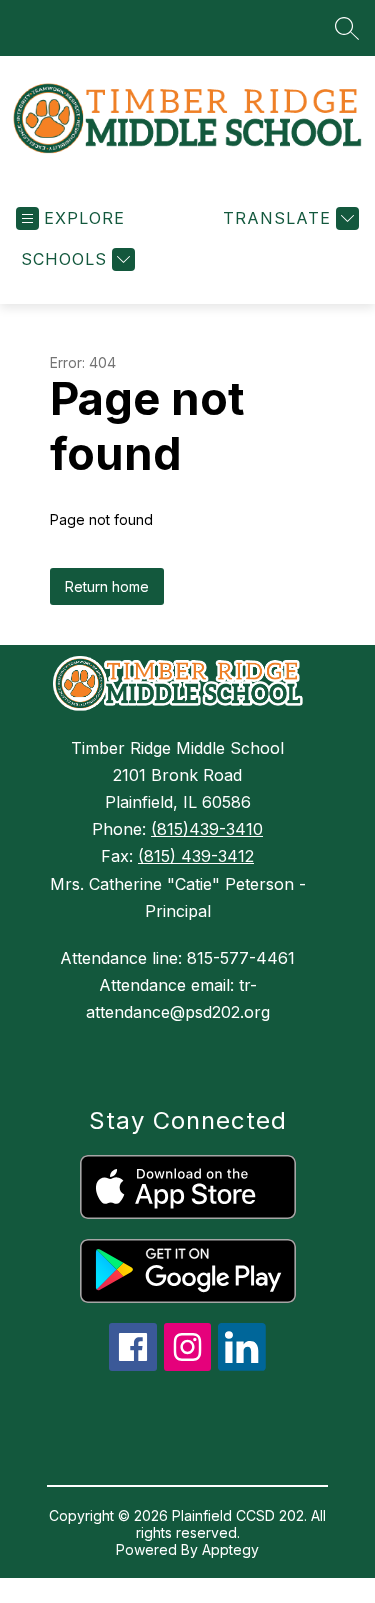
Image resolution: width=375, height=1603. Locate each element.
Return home (107, 586)
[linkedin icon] (242, 1365)
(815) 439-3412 (196, 856)
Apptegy (230, 1549)
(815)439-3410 (207, 829)
